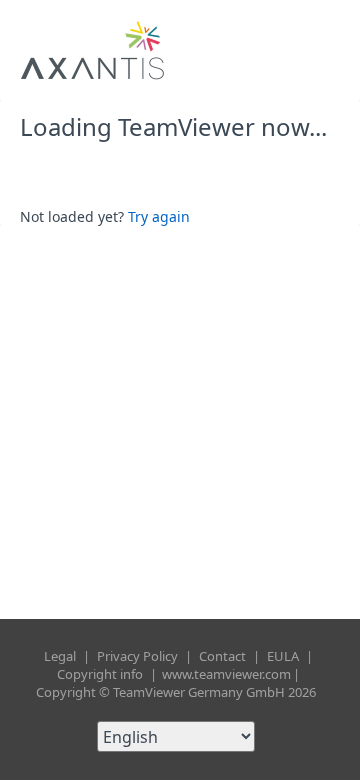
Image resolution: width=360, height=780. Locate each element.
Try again (159, 216)
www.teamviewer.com (226, 674)
